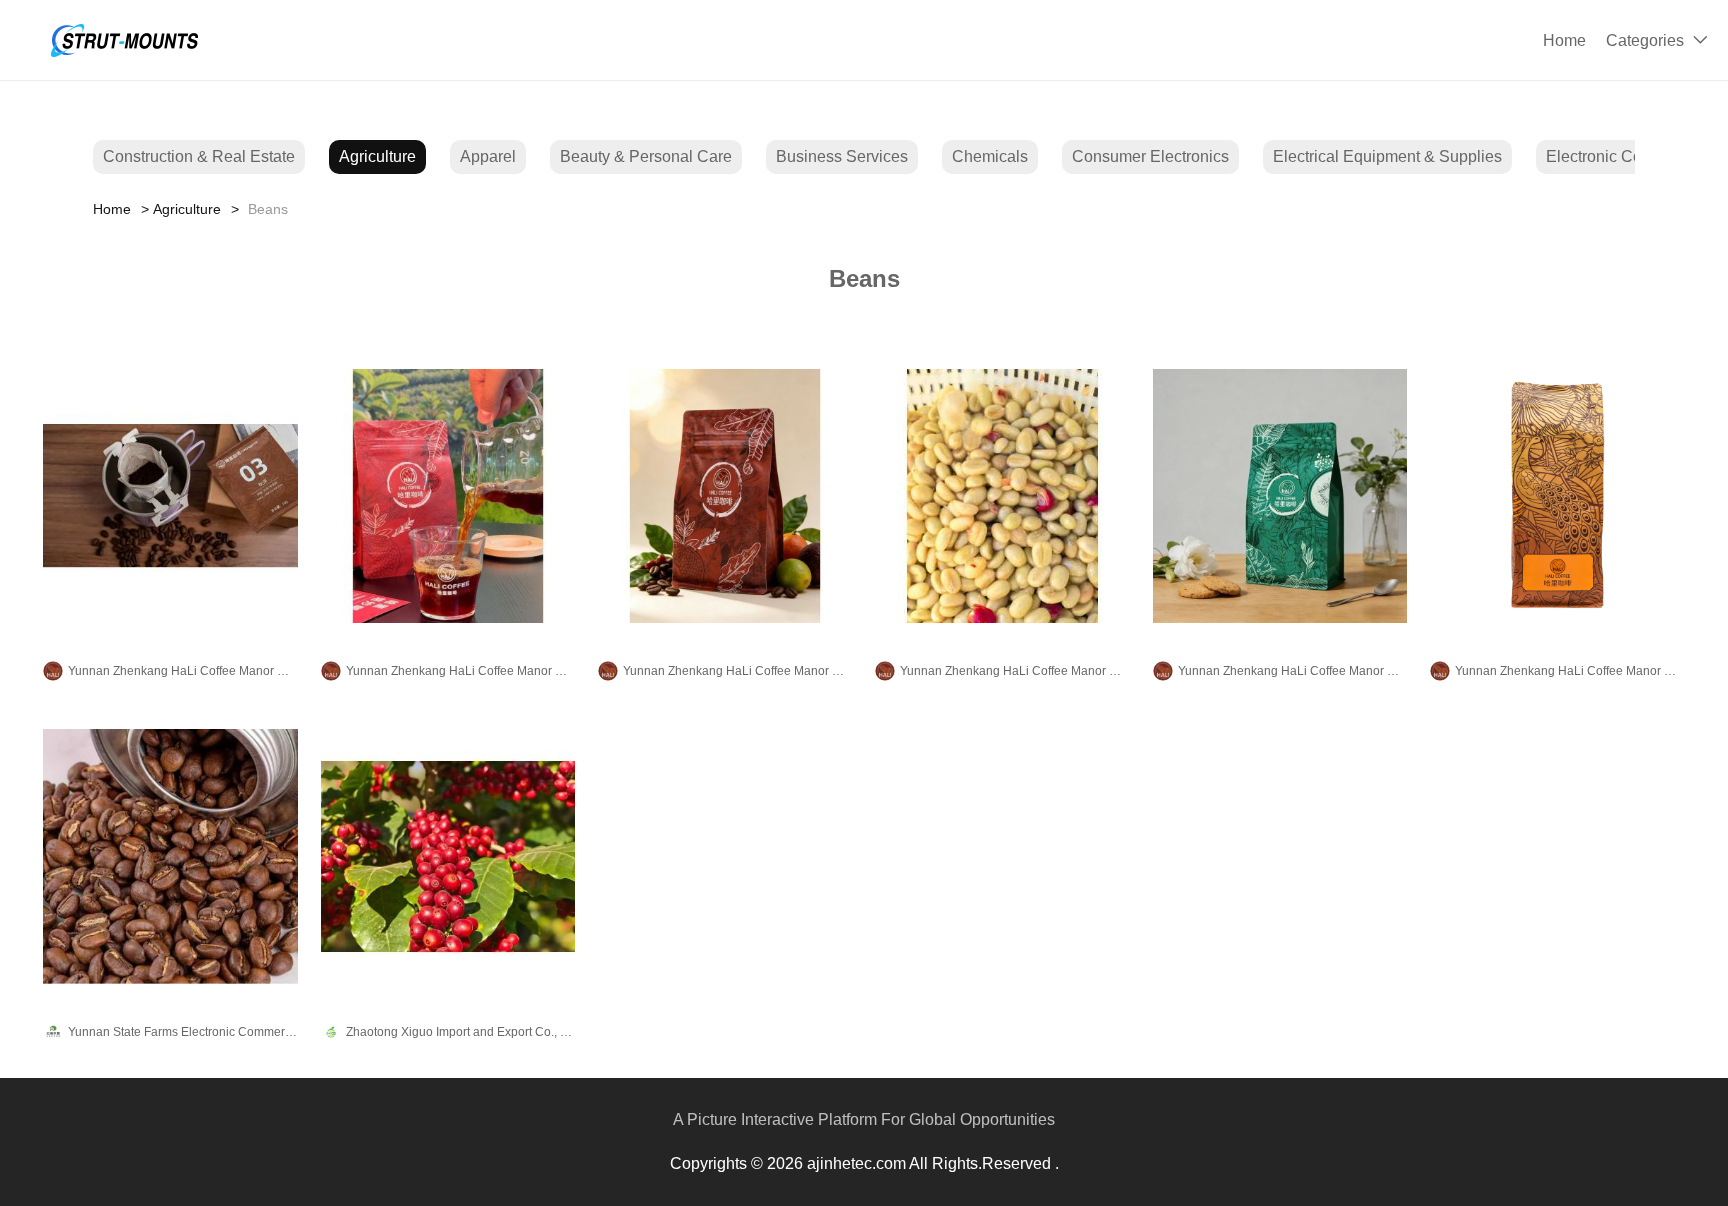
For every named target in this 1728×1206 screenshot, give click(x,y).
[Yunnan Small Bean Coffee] (170, 856)
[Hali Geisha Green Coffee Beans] (1002, 496)
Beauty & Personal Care (646, 156)
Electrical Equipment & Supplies (1387, 156)
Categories (1645, 40)
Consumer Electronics (1150, 156)
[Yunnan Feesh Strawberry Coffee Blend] (448, 856)
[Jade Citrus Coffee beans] (1280, 496)
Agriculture (377, 156)
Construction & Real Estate (199, 156)
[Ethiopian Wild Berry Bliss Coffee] (448, 496)
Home (1564, 40)
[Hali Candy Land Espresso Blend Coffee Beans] (1557, 496)
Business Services (842, 156)
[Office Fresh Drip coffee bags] (170, 496)
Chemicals (990, 156)
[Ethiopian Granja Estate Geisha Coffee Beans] (725, 496)
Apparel (488, 156)
